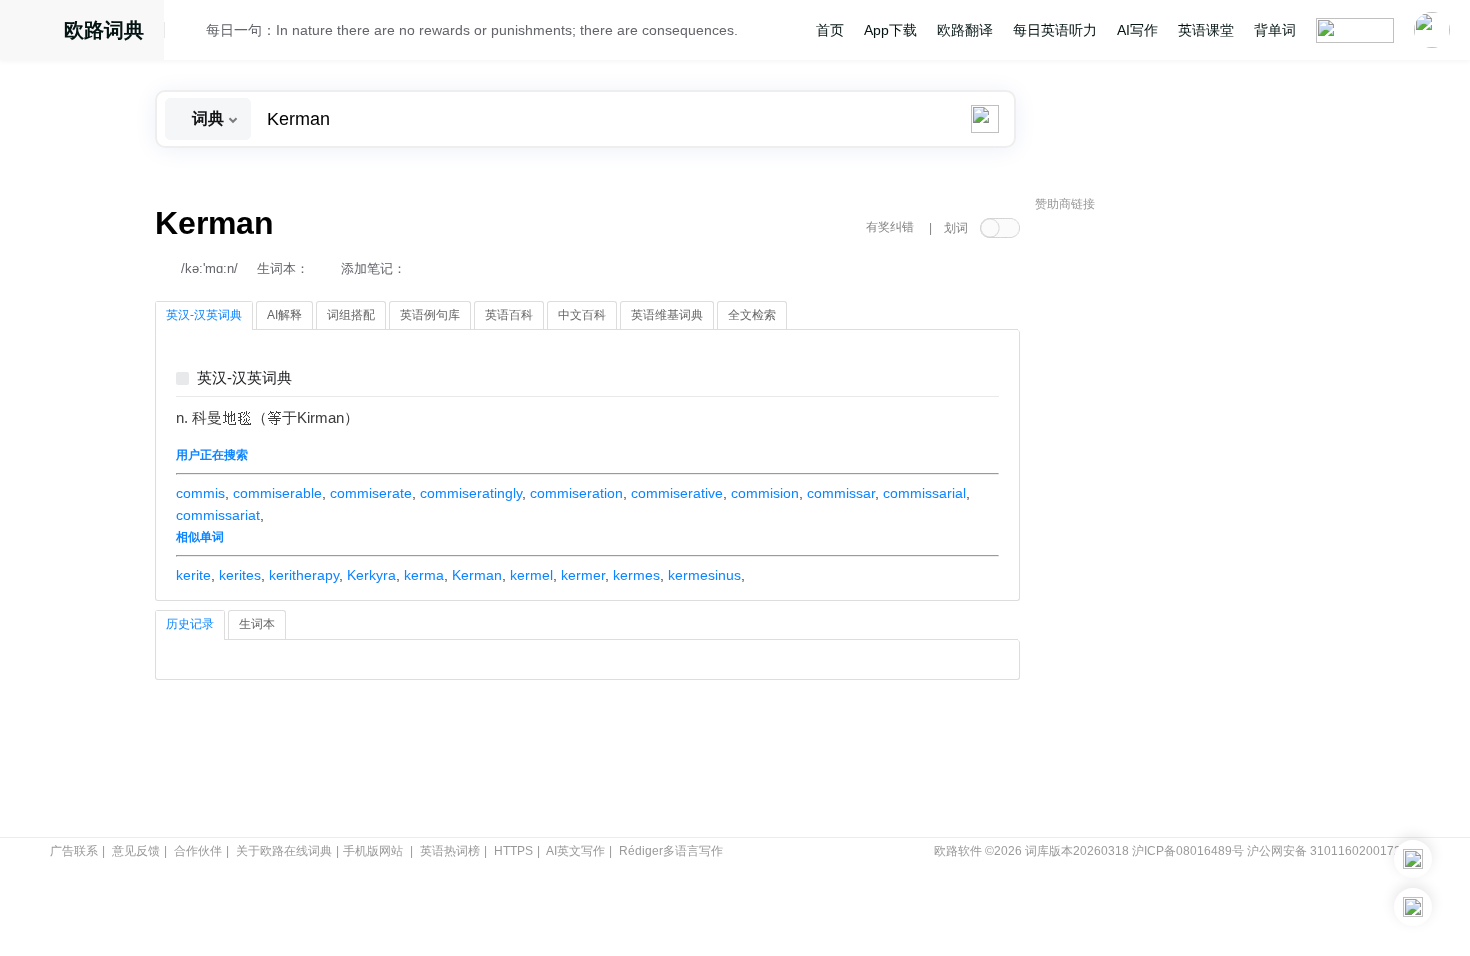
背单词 (1275, 30)
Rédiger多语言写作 (671, 851)
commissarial (924, 493)
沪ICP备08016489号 (1188, 851)
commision (765, 493)
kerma (424, 575)
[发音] (191, 33)
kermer (583, 575)
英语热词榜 (450, 851)
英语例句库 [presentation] (430, 315)
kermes (636, 575)
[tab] (204, 316)
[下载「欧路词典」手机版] (1413, 859)
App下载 (890, 30)
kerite (193, 575)
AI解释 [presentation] (284, 315)
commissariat (218, 515)
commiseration (576, 493)
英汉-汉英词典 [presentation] (204, 315)
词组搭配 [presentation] (351, 315)
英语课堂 (1206, 30)
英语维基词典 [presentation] (667, 315)
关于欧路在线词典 (284, 851)
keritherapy (304, 575)
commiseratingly (471, 493)
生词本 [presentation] (257, 624)
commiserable (277, 493)
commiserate (371, 493)
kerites (240, 575)
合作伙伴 (198, 851)
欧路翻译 (965, 30)
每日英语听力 (1055, 30)
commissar (841, 493)
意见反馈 (136, 851)
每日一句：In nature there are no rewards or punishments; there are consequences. (472, 30)
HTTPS (513, 851)
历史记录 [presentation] (190, 624)
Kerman (477, 575)
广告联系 (74, 851)
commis (200, 493)
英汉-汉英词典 (244, 378)
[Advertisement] (1185, 525)
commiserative (677, 493)
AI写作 (1137, 30)
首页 (830, 30)
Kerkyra (371, 575)
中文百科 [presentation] (582, 315)
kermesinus (704, 575)
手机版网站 (373, 851)
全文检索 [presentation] (752, 315)
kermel (531, 575)
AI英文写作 (575, 851)
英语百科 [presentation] (509, 315)
